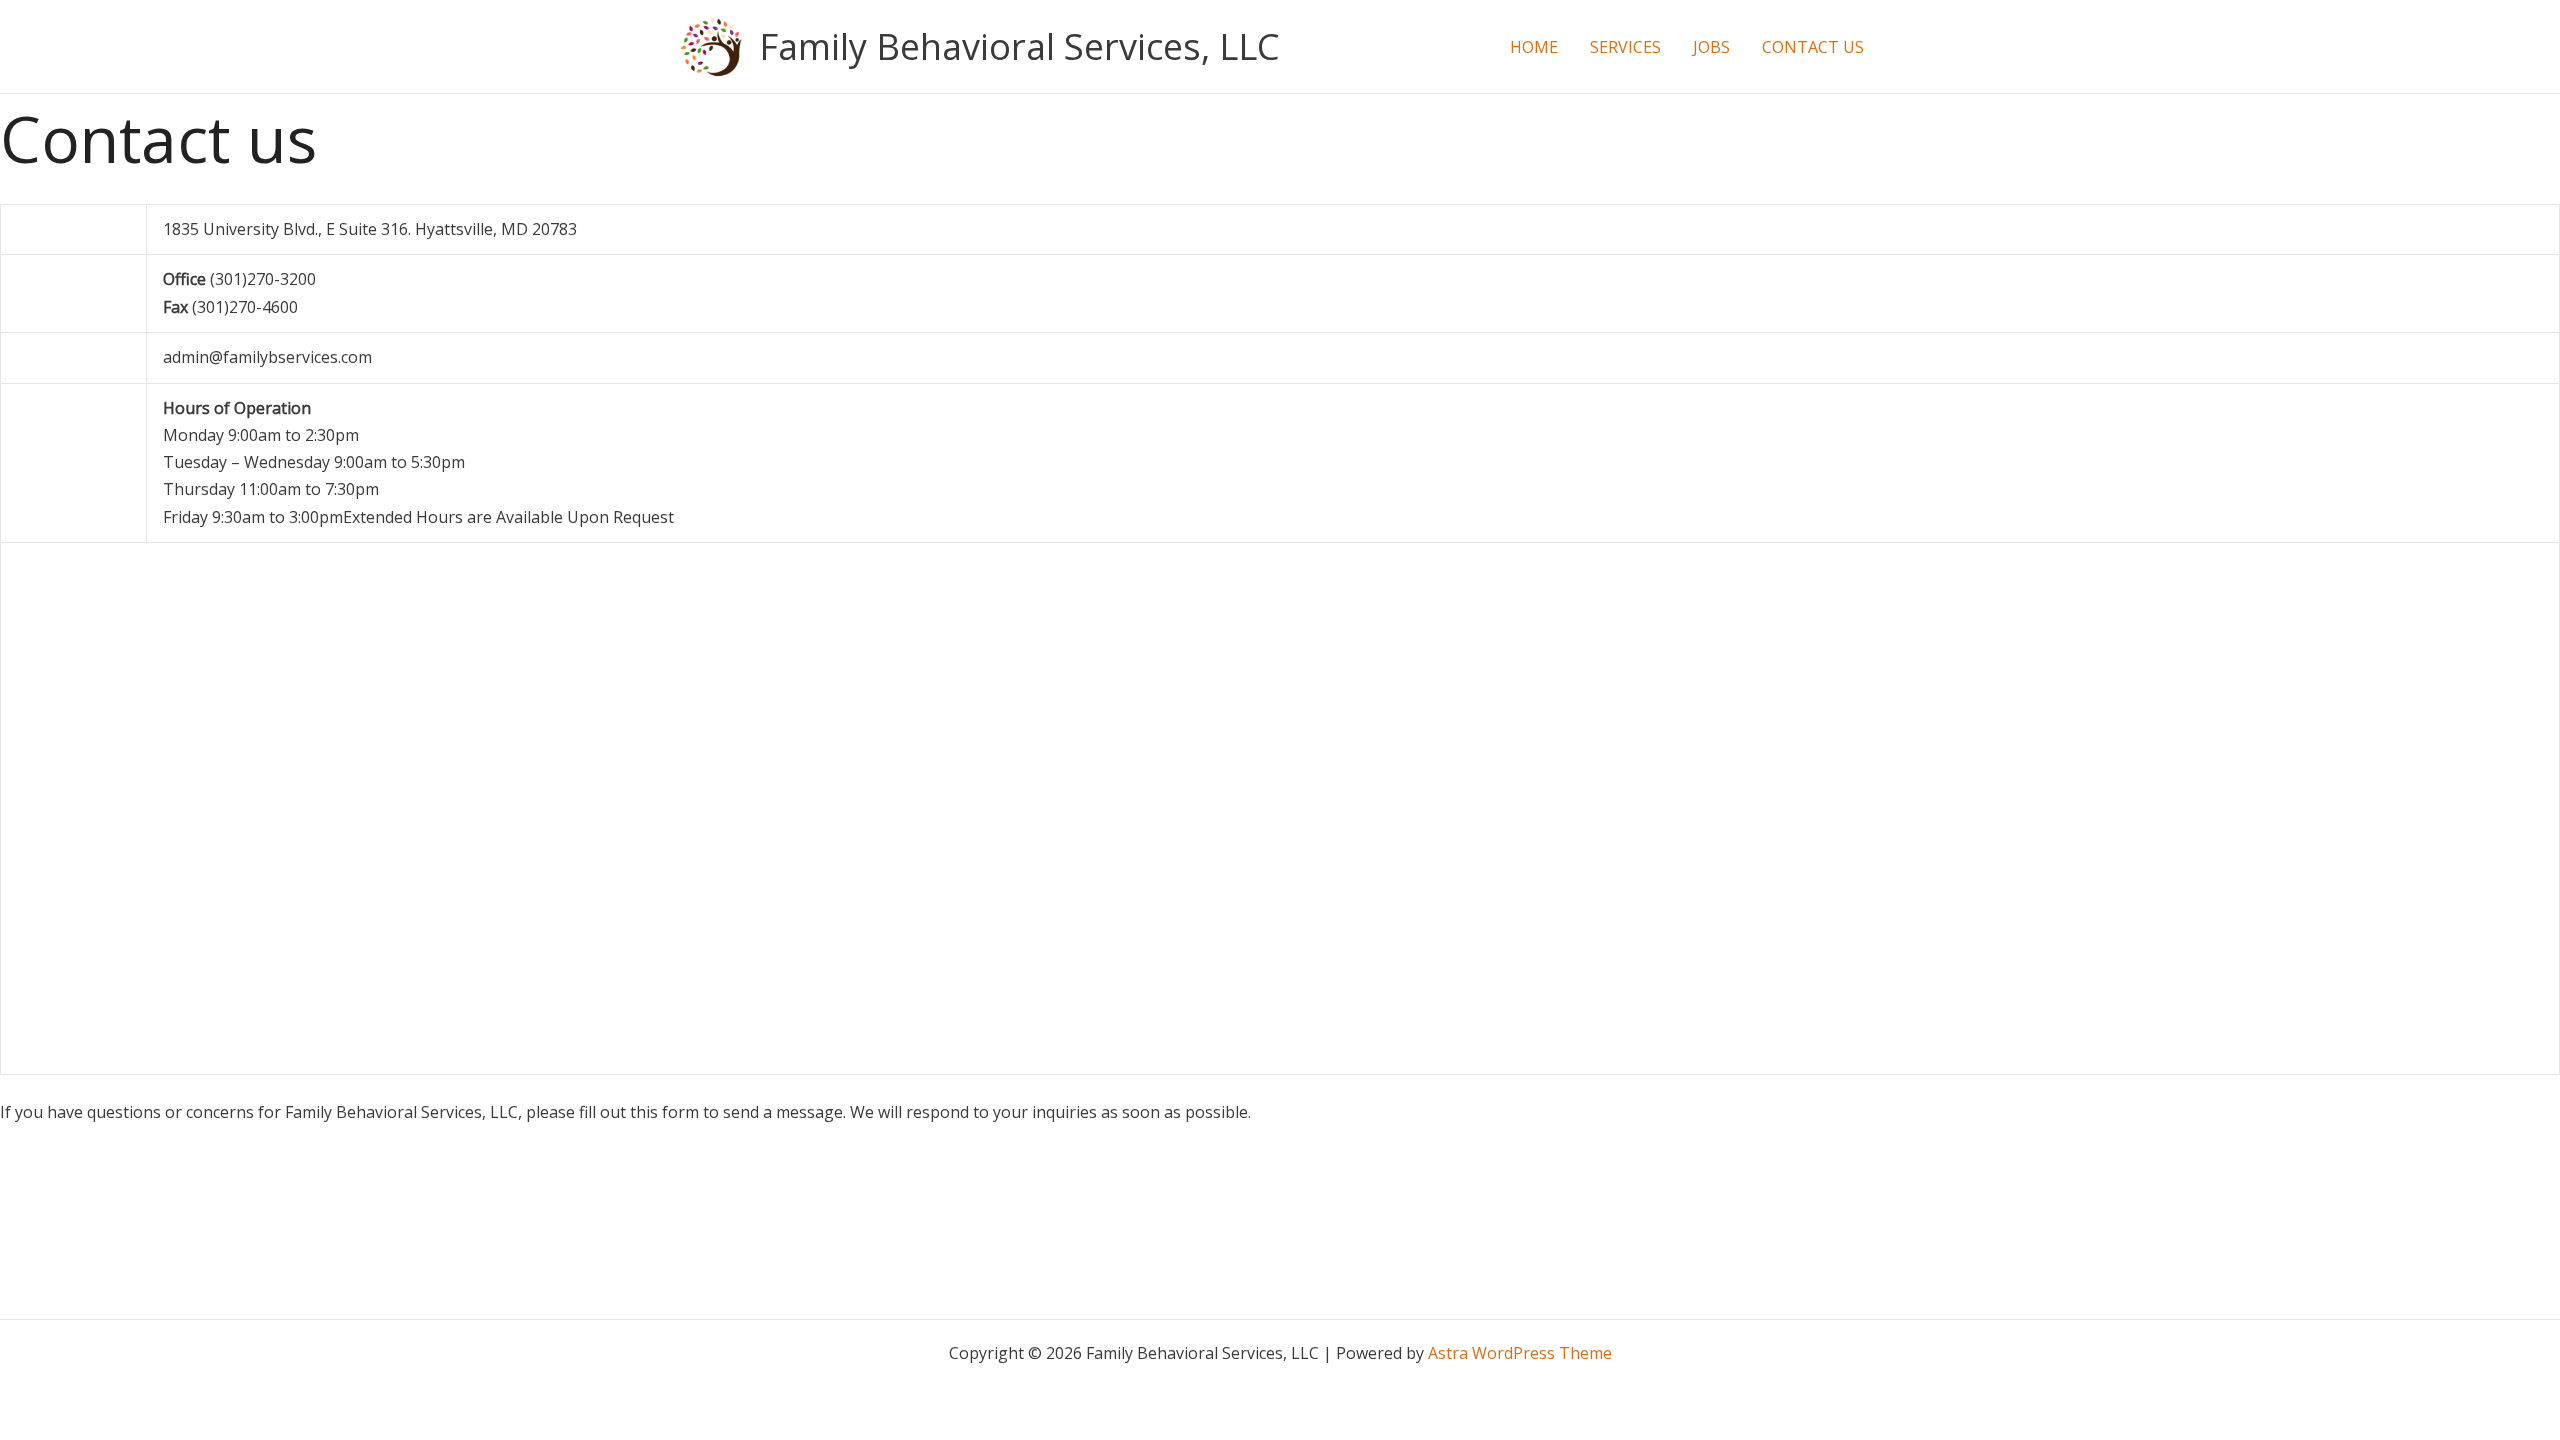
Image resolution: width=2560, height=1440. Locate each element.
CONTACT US (1813, 47)
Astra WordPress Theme (1520, 1353)
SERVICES (1625, 47)
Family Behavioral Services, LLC (1019, 46)
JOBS (1711, 47)
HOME (1534, 47)
